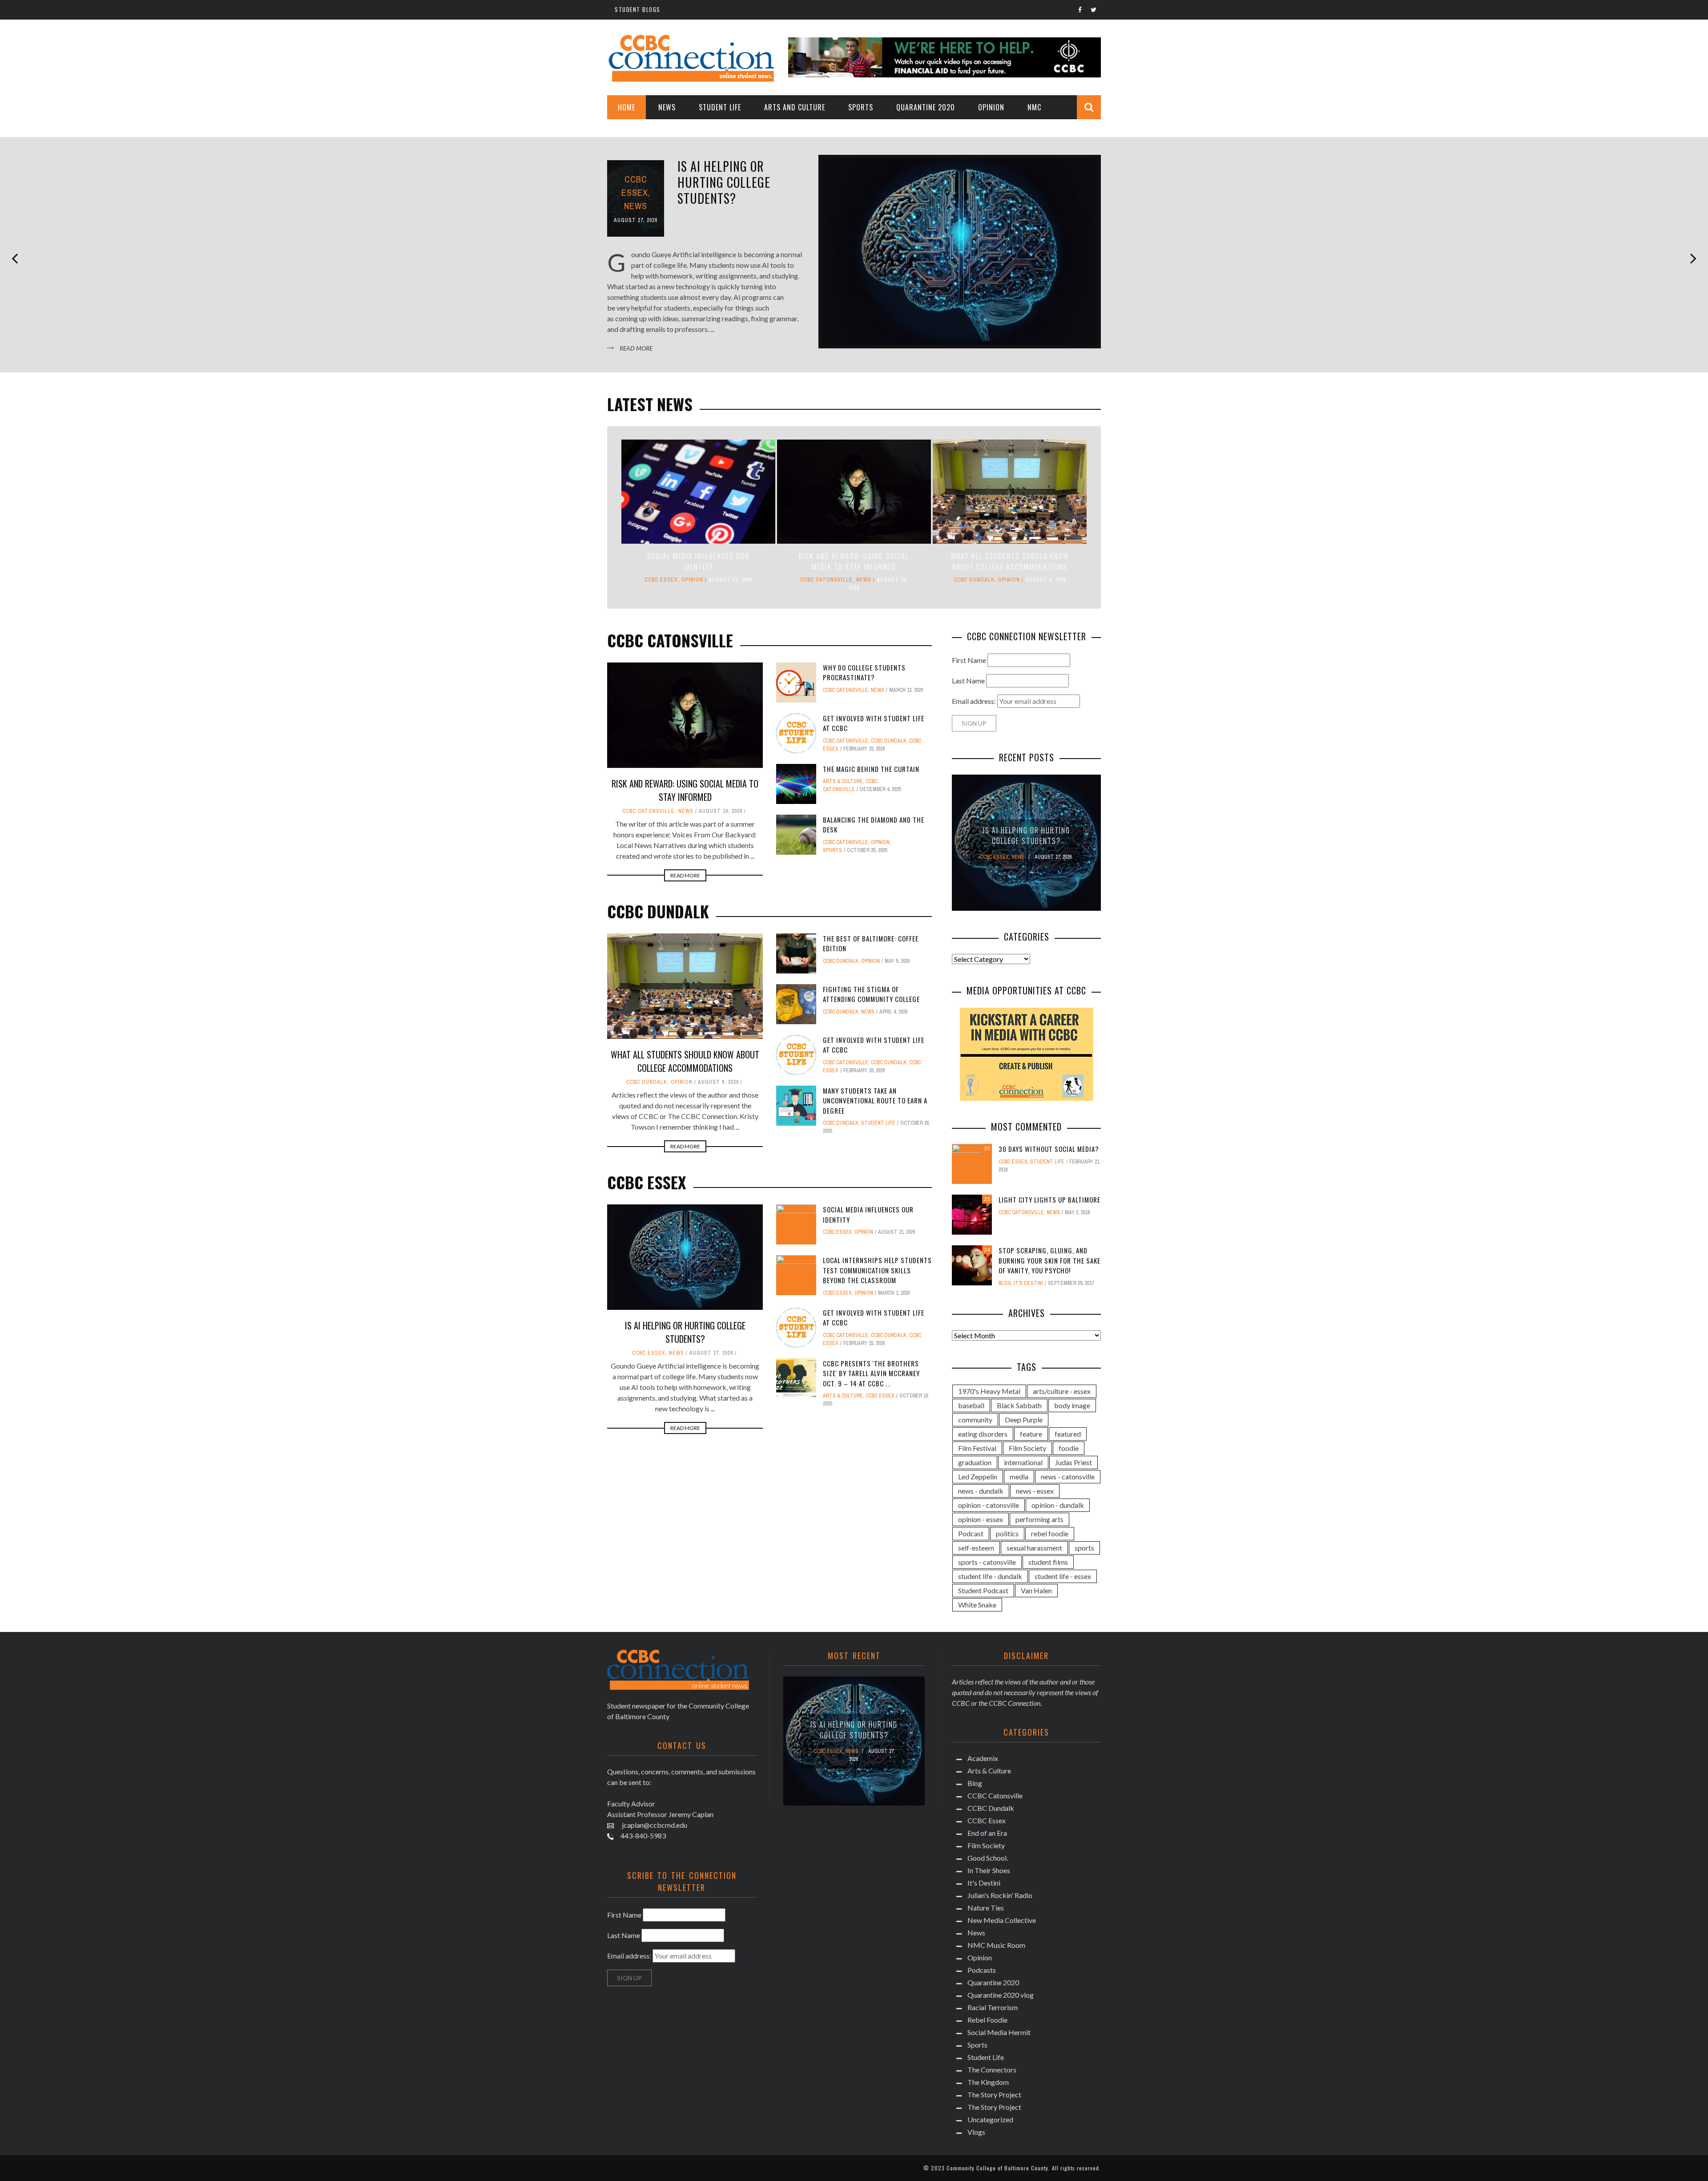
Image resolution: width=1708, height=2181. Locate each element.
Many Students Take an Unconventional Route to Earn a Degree (875, 1101)
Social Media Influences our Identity (698, 561)
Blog (1005, 1283)
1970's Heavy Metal (989, 1391)
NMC (1034, 107)
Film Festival (977, 1448)
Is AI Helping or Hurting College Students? (724, 182)
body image (1072, 1405)
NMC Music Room (996, 1945)
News (667, 107)
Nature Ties (986, 1908)
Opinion (991, 107)
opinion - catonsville (989, 1505)
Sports (861, 107)
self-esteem (976, 1548)
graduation (975, 1462)
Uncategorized (990, 2119)
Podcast (971, 1533)
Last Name (968, 681)
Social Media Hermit (999, 2032)
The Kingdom (988, 2082)
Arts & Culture (843, 781)
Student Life (720, 107)
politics (1007, 1533)
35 (987, 1148)
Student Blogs (638, 9)
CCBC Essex (661, 580)
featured (1068, 1434)
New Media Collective (1002, 1920)
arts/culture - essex (1062, 1391)
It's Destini (1028, 1283)
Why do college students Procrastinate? (864, 672)
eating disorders (983, 1434)
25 (987, 1199)
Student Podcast (983, 1590)
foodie (1069, 1448)
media (1019, 1476)
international (1023, 1462)
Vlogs (976, 2132)
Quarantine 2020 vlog (1001, 1995)
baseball (971, 1405)
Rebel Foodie (987, 2020)
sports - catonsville (987, 1562)
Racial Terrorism (993, 2007)
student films (1048, 1562)
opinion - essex (981, 1519)
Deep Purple (1024, 1420)
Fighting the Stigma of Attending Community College (871, 994)
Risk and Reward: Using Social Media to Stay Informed (854, 561)
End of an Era (987, 1833)
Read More (636, 348)
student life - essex (1063, 1576)
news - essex (1035, 1491)
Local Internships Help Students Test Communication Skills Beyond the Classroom (877, 1270)
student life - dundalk (990, 1576)
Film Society (1027, 1448)
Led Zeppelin (978, 1476)
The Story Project (994, 2094)
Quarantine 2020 (926, 107)
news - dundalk (981, 1491)
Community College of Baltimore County (997, 2168)
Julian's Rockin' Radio (1000, 1895)
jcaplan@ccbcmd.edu (654, 1825)
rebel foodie (1050, 1533)
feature (1031, 1434)
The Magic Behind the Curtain (871, 769)
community (975, 1420)
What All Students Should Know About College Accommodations (1010, 561)
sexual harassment (1034, 1548)
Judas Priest (1074, 1462)
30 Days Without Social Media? (1049, 1149)
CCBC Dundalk (974, 580)
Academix (983, 1758)
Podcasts (982, 1970)
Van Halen (1036, 1590)
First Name (969, 660)
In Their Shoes (989, 1870)
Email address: (975, 701)
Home (626, 107)
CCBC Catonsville (826, 580)
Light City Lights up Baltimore (1049, 1200)
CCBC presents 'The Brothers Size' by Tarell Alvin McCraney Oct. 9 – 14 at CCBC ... (871, 1373)
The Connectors (992, 2070)
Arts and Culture (795, 107)
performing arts (1039, 1519)
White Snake (977, 1605)
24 (987, 1250)
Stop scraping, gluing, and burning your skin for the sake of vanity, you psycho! (1049, 1260)
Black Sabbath (1019, 1405)
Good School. (988, 1858)
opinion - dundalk (1058, 1505)
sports (1084, 1548)
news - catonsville (1068, 1476)
